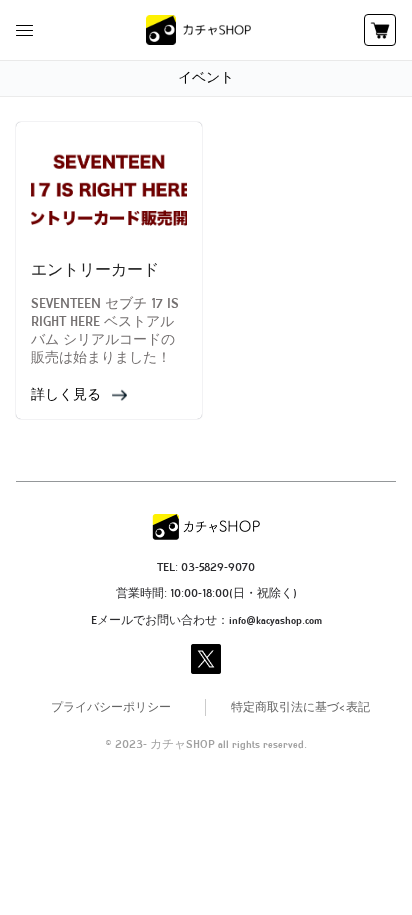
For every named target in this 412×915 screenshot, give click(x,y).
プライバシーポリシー (111, 708)
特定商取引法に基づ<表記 (300, 708)
